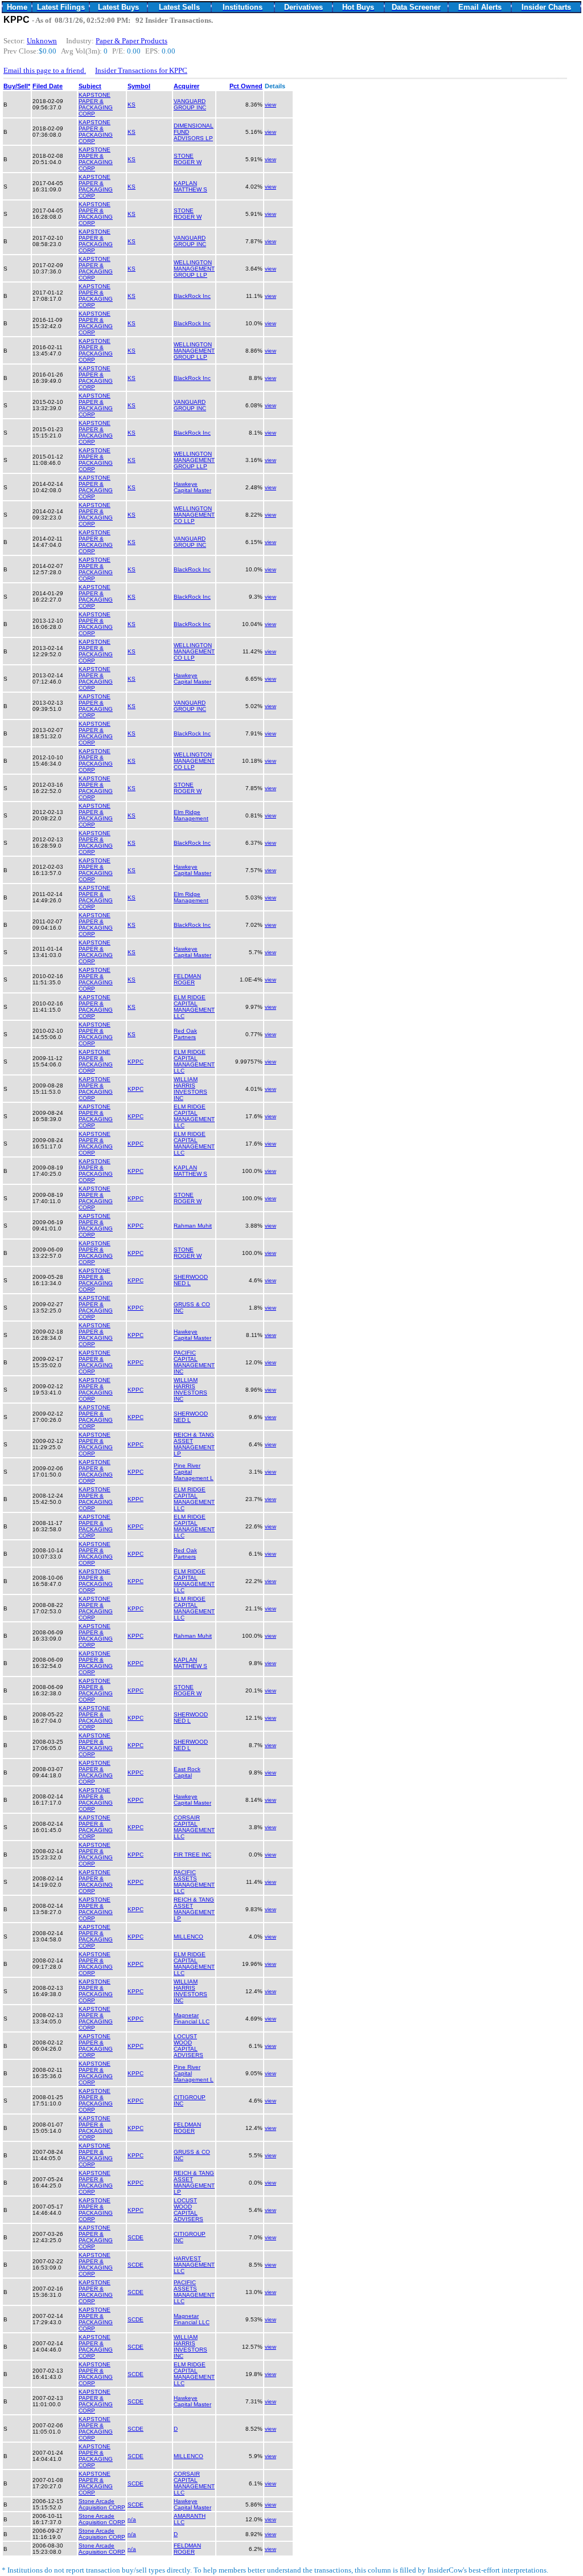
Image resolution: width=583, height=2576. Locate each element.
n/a (132, 2519)
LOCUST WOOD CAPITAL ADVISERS (188, 2046)
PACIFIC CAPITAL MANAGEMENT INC (194, 1362)
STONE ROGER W (188, 159)
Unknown (42, 41)
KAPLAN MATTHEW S (190, 186)
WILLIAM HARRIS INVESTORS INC (190, 1089)
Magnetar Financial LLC (192, 2018)
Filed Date (48, 86)
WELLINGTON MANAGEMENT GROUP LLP (194, 269)
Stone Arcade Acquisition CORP (102, 2504)
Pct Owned (246, 86)
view (270, 105)
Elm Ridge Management (191, 815)
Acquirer (186, 86)
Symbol (139, 86)
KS (132, 105)
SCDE (136, 2237)
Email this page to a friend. (45, 70)
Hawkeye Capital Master (192, 487)
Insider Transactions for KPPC (141, 70)
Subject (90, 86)
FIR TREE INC (192, 1855)
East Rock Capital (187, 1772)
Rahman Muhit (193, 1226)
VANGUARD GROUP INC (190, 104)
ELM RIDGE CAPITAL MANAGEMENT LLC (194, 1007)
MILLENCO (188, 1937)
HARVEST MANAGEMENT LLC (194, 2265)
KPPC (136, 1062)
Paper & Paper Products (132, 41)
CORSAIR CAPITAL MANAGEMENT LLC (194, 1827)
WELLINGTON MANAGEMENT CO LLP (194, 515)
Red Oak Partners (185, 1034)
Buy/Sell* (17, 86)
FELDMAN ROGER (187, 979)
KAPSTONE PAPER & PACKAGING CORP (96, 104)
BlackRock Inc (192, 296)
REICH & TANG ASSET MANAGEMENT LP (194, 1444)
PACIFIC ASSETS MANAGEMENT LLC (194, 1882)
